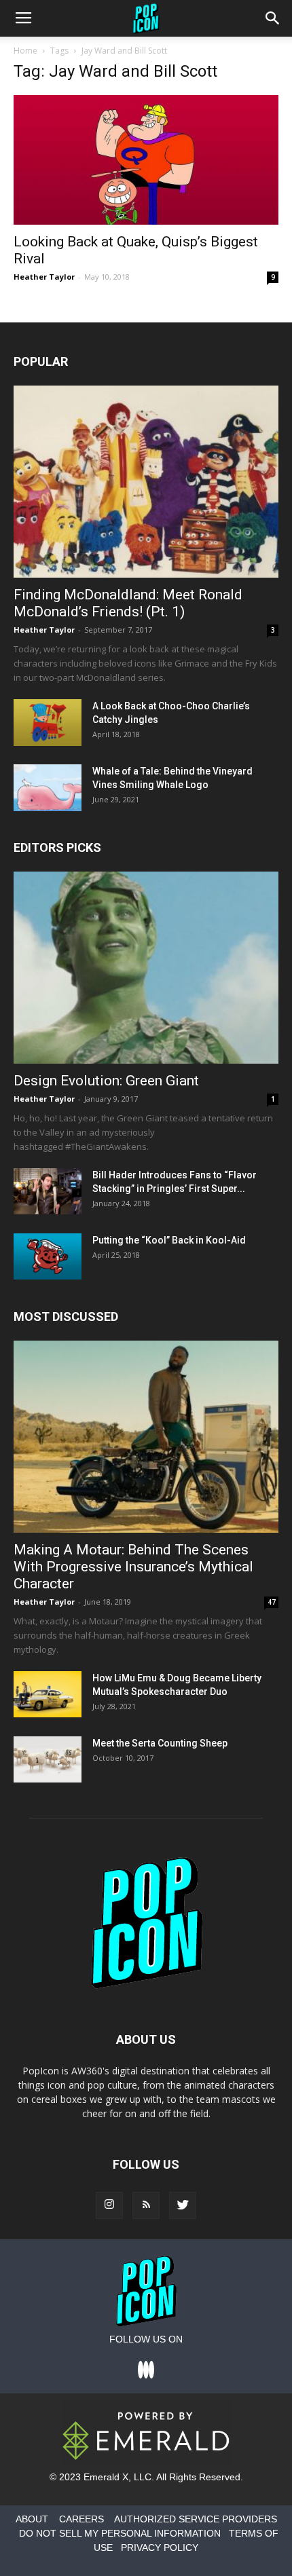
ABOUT (32, 2519)
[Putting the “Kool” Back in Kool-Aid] (48, 1257)
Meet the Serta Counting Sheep (160, 1743)
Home (25, 51)
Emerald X (106, 2477)
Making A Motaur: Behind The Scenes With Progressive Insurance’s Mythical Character (133, 1567)
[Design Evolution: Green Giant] (146, 968)
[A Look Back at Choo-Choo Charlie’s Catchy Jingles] (48, 723)
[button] (273, 18)
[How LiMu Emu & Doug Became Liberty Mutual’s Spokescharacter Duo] (48, 1695)
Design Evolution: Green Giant (106, 1081)
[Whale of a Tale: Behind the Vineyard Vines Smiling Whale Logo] (48, 788)
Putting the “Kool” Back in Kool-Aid (169, 1240)
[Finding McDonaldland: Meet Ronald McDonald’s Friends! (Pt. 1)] (146, 482)
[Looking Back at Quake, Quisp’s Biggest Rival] (146, 160)
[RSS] (146, 2205)
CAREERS (81, 2519)
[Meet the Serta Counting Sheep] (48, 1760)
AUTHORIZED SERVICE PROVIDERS (196, 2519)
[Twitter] (183, 2205)
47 (272, 1602)
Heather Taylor (44, 277)
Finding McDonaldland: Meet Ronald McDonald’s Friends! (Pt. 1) (128, 603)
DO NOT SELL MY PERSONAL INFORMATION (120, 2533)
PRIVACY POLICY (160, 2547)
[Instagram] (109, 2205)
